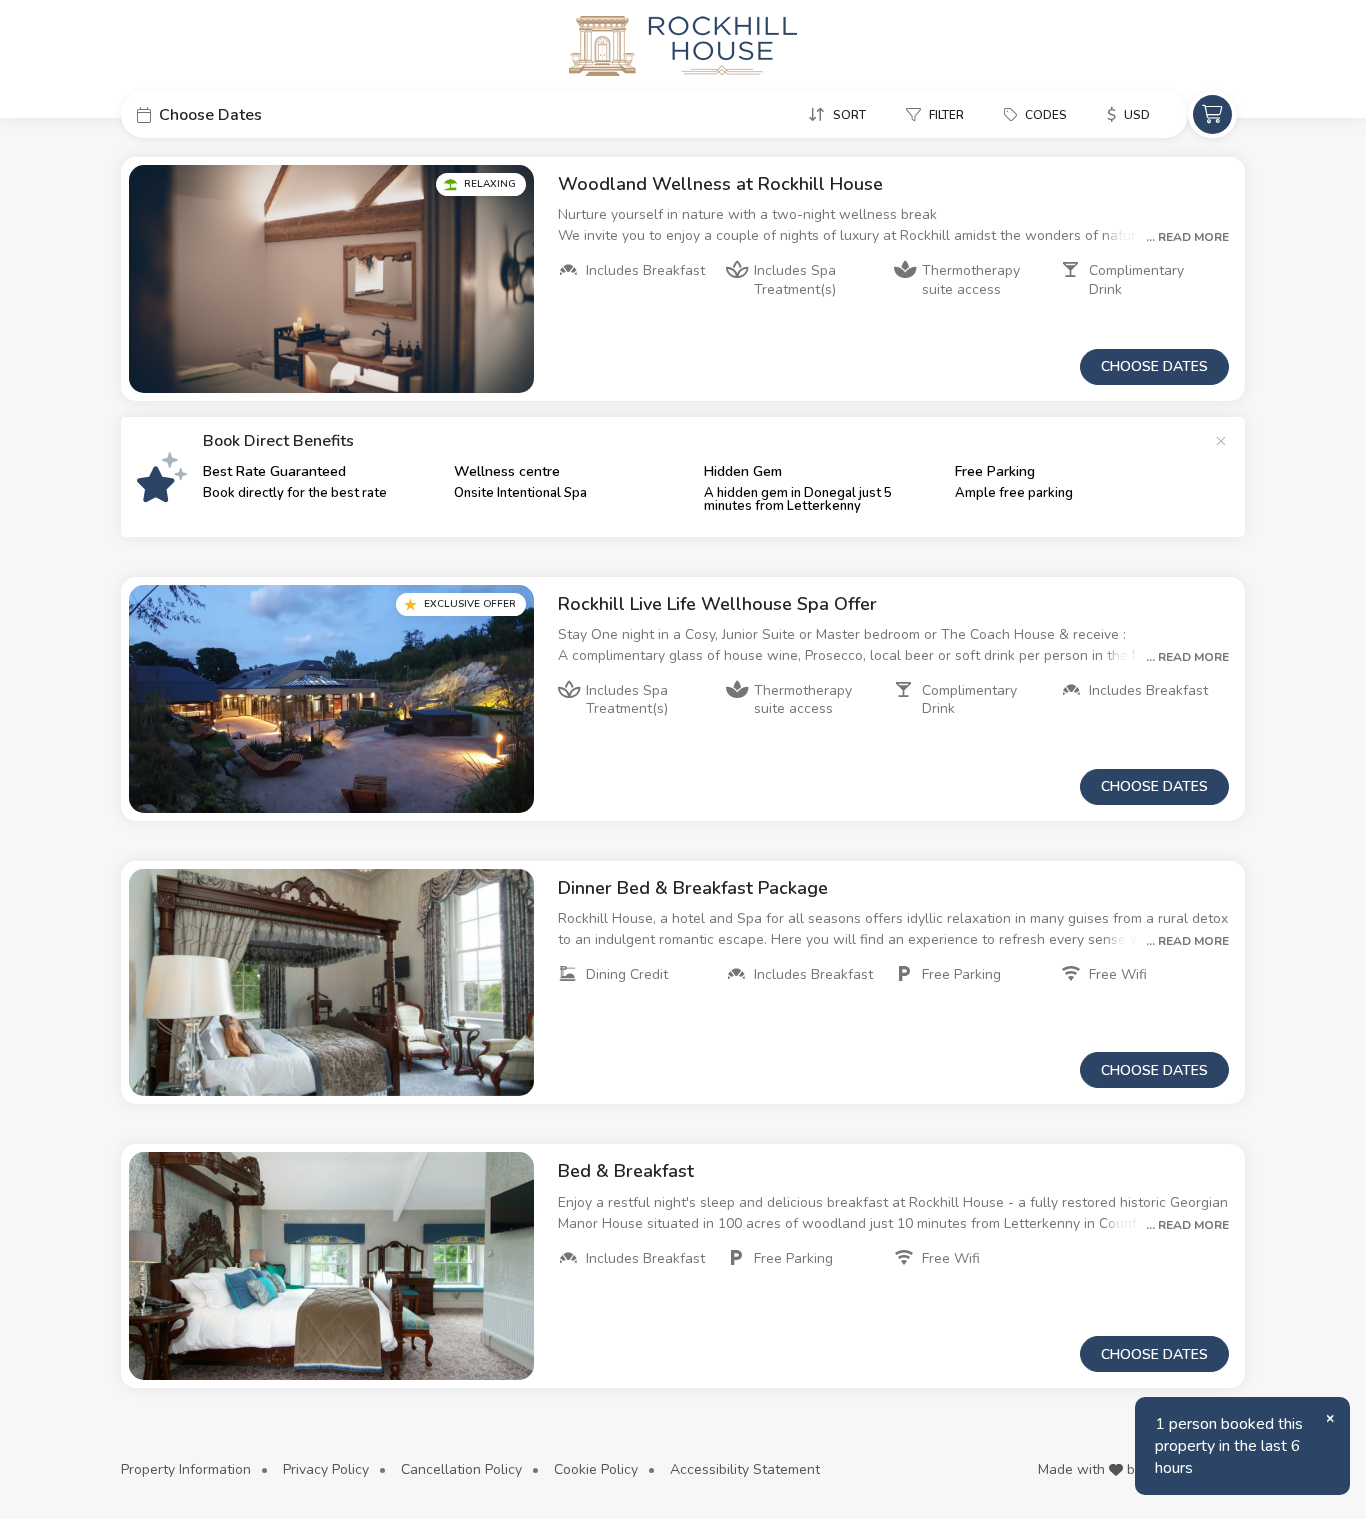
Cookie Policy (596, 1469)
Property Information (186, 1469)
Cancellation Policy (461, 1469)
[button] (271, 114)
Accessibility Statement (745, 1469)
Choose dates (1154, 366)
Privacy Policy (326, 1469)
